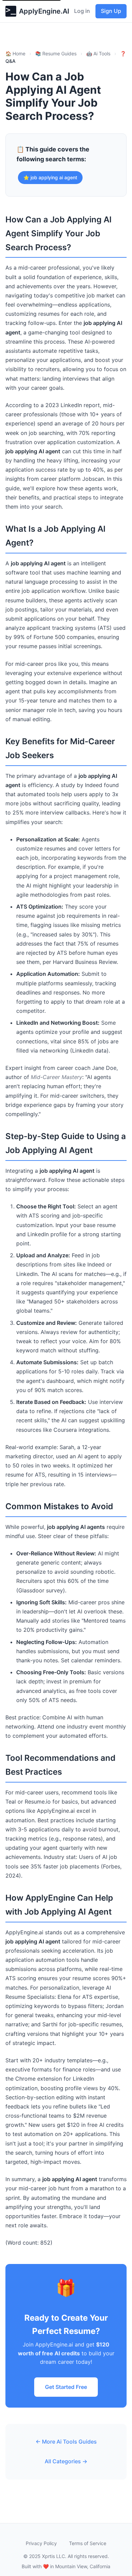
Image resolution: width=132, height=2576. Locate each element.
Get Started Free (66, 2387)
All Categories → (66, 2461)
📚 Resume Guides (56, 53)
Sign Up (111, 11)
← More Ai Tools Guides (66, 2442)
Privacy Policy (41, 2543)
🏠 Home (15, 53)
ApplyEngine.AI (44, 11)
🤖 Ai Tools (98, 53)
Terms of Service (88, 2543)
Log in (82, 11)
